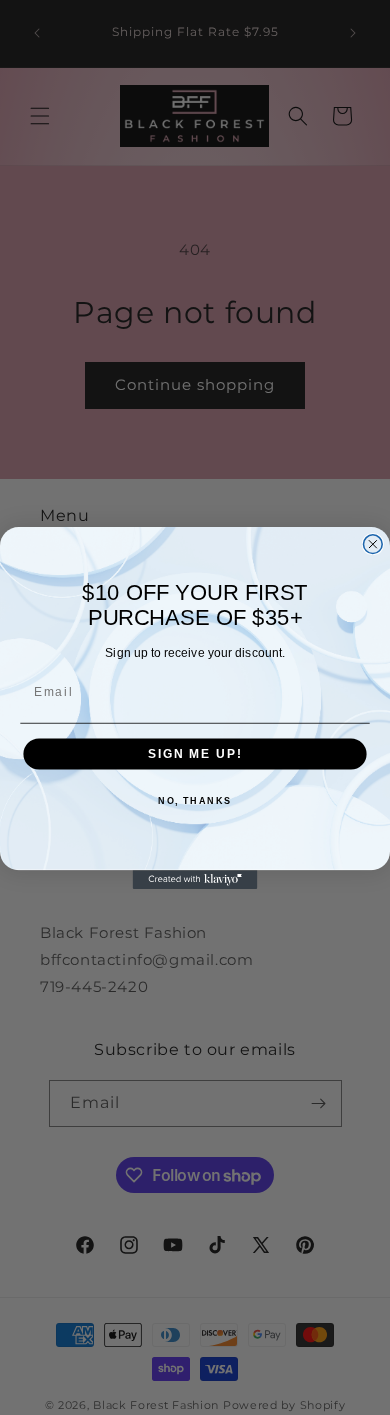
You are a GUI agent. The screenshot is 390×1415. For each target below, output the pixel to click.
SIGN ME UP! (195, 753)
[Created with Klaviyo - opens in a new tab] (195, 879)
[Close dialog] (372, 543)
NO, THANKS (195, 800)
